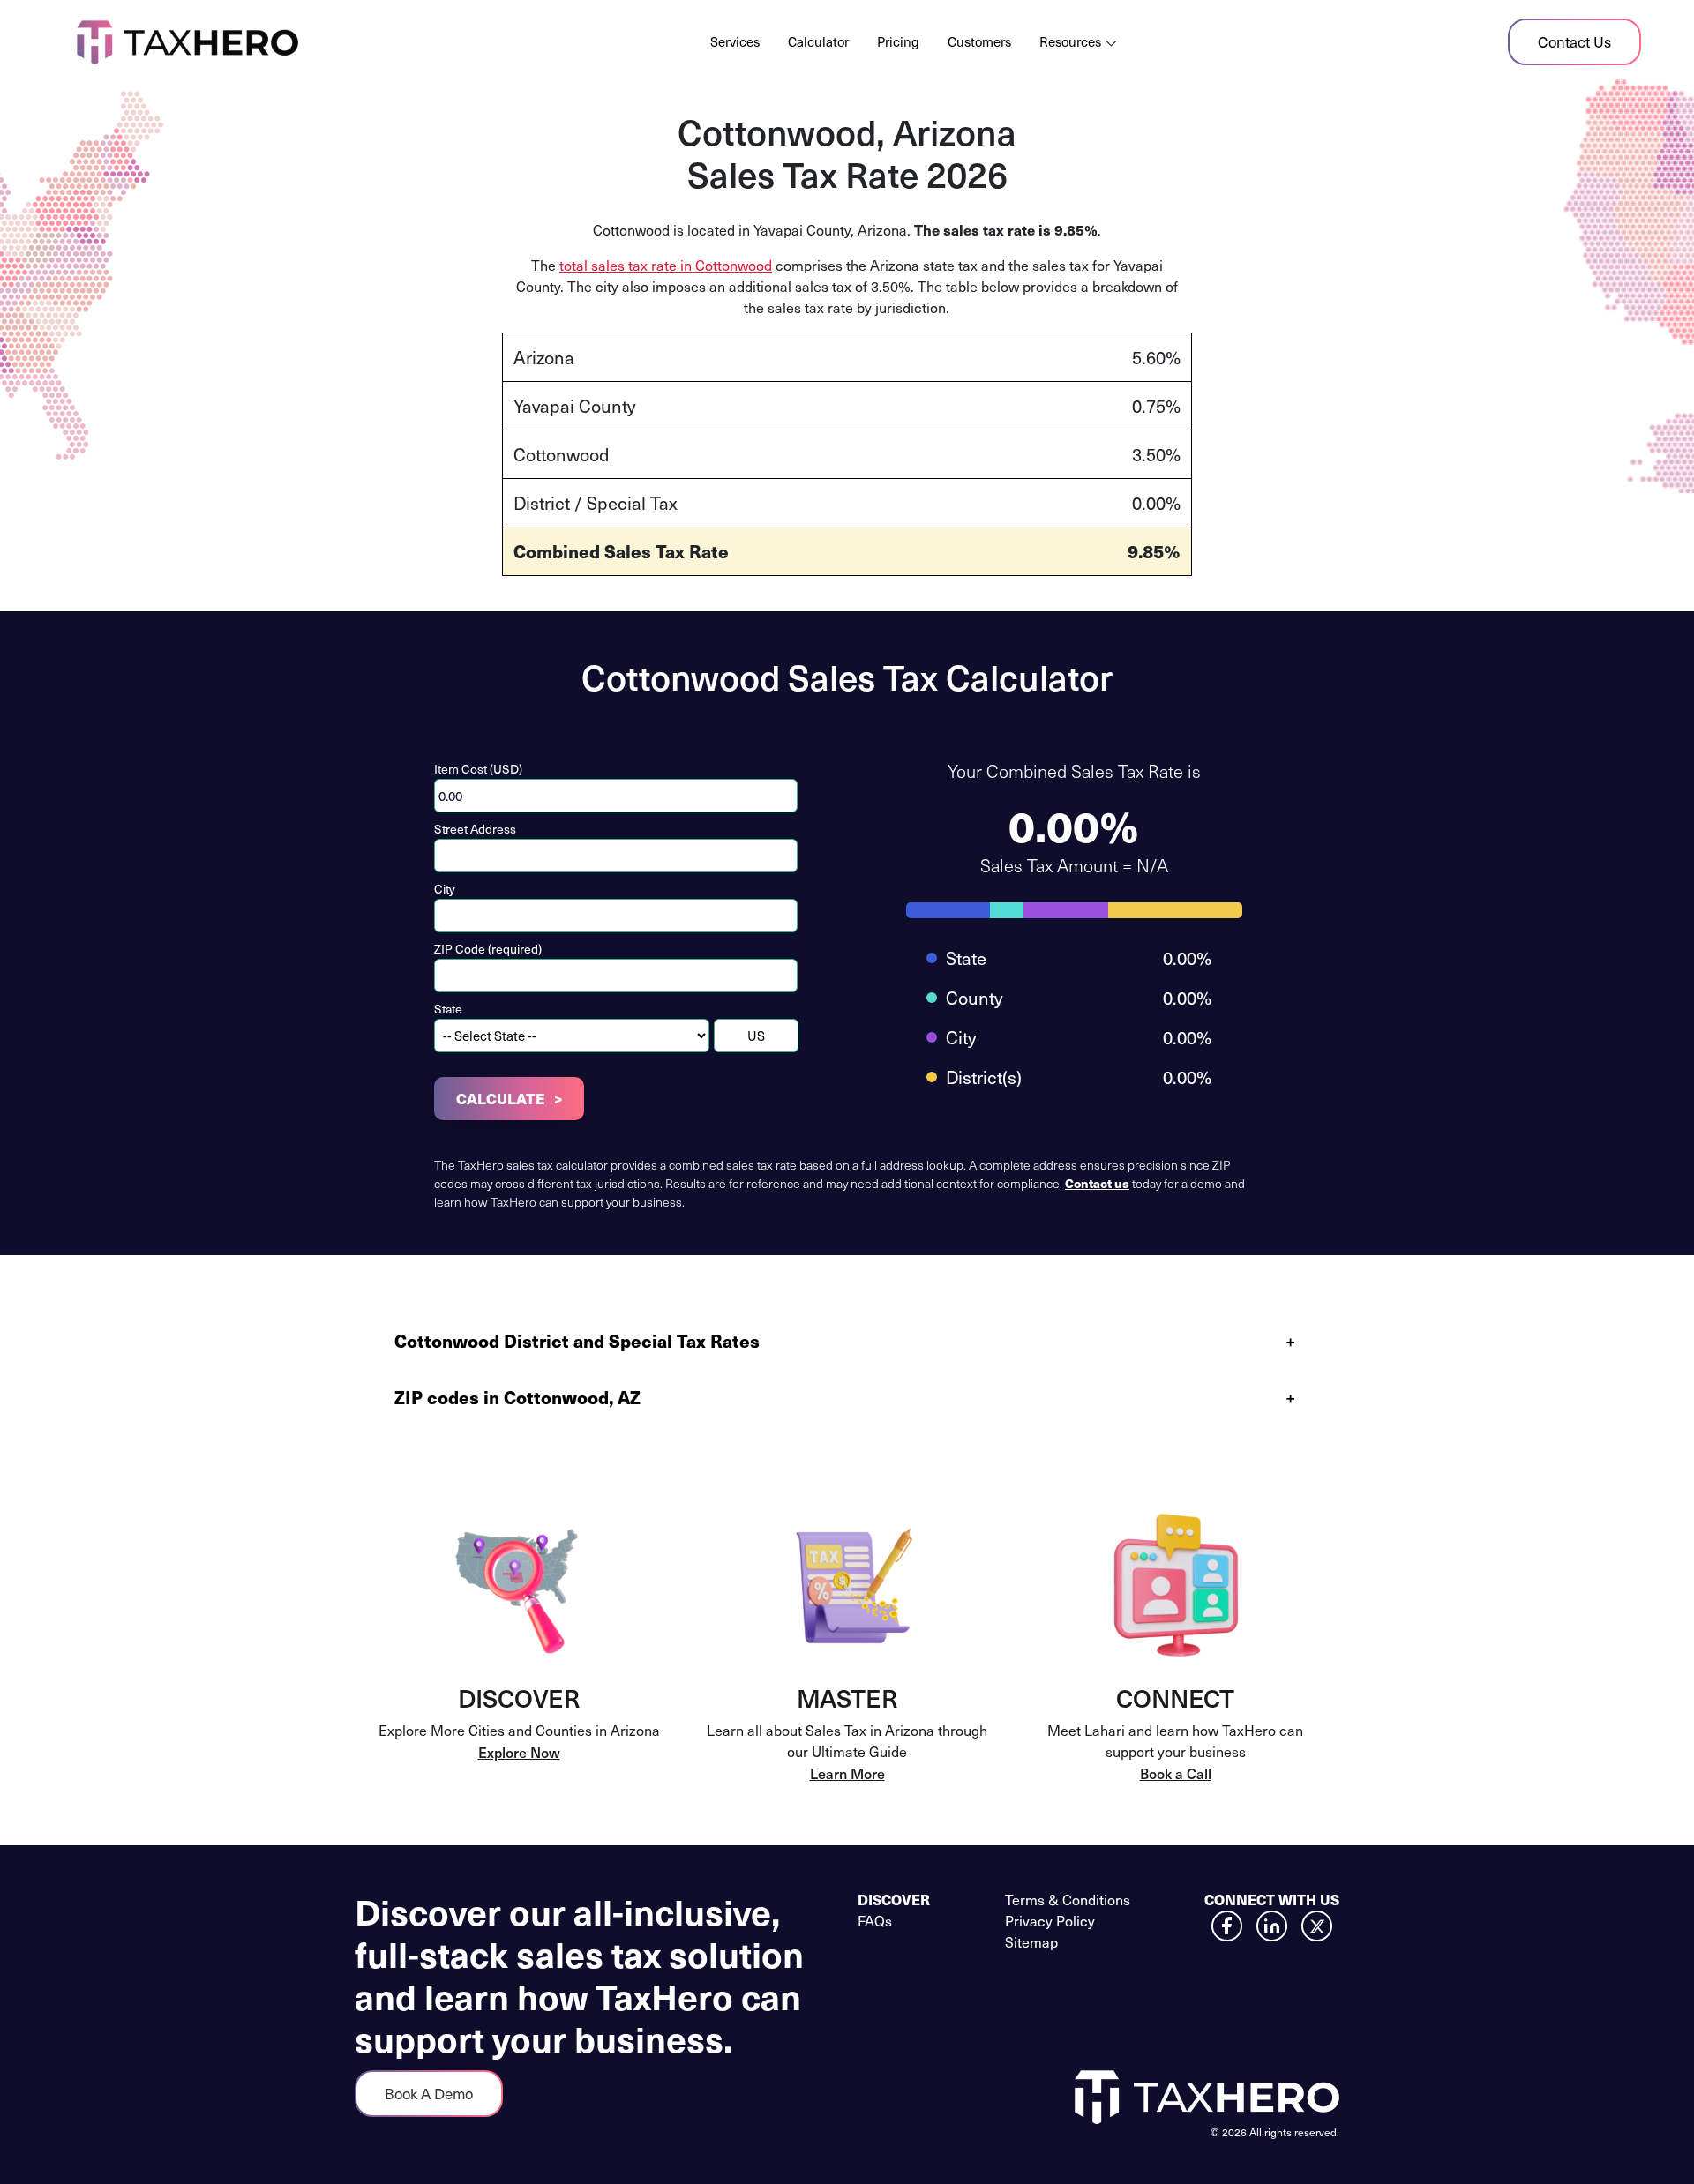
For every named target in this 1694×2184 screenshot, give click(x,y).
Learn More (847, 1773)
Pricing (898, 41)
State (448, 1009)
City (445, 889)
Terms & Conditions (1068, 1900)
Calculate (501, 1098)
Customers (979, 41)
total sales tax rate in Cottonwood (666, 265)
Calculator (818, 41)
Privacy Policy (1050, 1921)
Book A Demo (429, 2094)
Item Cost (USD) (478, 769)
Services (735, 41)
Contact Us (1574, 42)
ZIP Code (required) (488, 949)
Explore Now (519, 1752)
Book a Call (1176, 1773)
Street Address (475, 829)
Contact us (1097, 1183)
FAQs (875, 1921)
